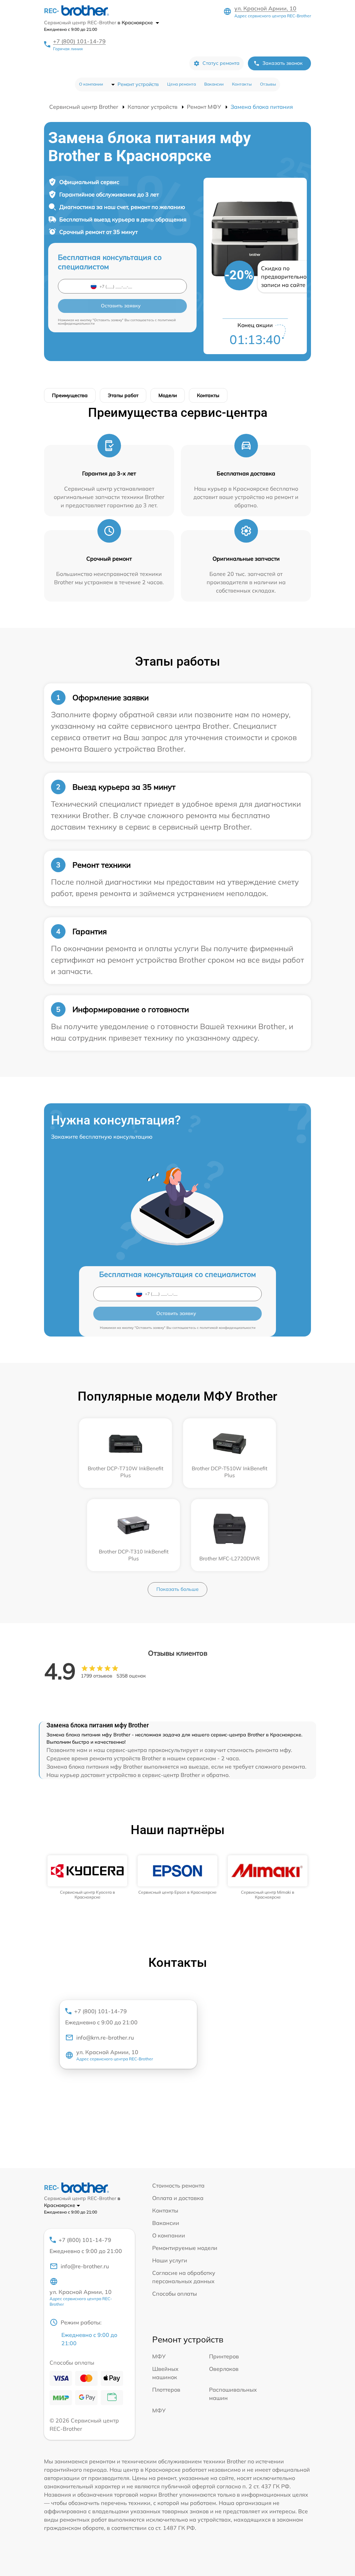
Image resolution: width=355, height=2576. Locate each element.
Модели (168, 395)
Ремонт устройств (138, 84)
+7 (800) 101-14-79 (79, 41)
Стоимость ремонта (178, 2185)
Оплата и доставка (178, 2198)
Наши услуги (170, 2260)
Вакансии (214, 84)
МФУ (159, 2356)
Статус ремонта (221, 63)
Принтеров (224, 2356)
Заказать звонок (283, 63)
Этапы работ (123, 395)
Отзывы (268, 84)
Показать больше (177, 1589)
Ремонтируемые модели (185, 2248)
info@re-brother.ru (85, 2266)
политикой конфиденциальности (228, 1328)
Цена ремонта (181, 84)
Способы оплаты (175, 2294)
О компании (91, 84)
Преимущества (70, 395)
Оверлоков (224, 2369)
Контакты (242, 84)
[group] (87, 1878)
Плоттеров (166, 2390)
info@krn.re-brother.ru (105, 2038)
